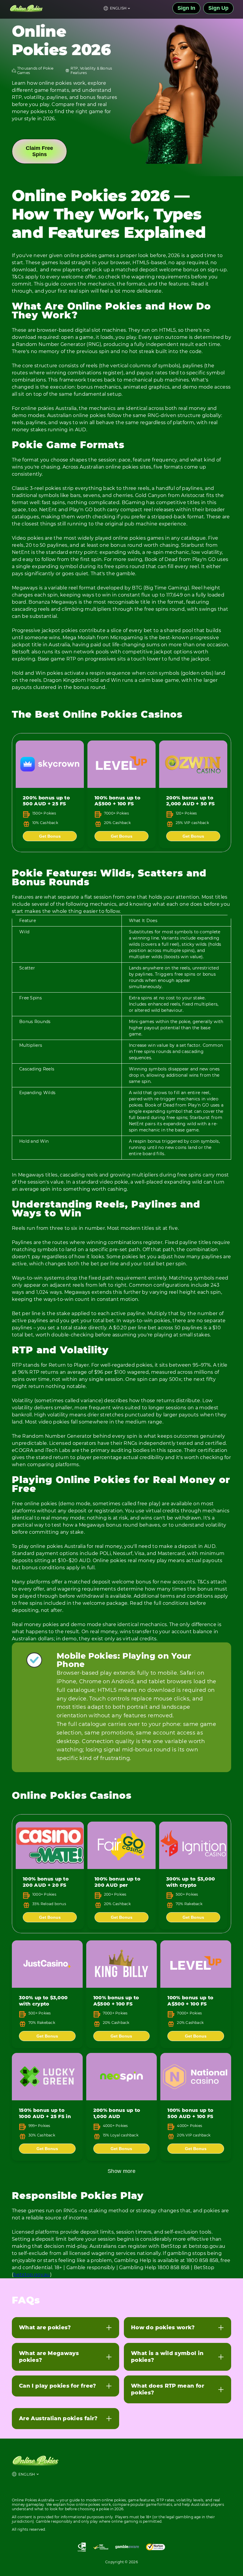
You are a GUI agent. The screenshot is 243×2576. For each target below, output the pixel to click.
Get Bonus (50, 836)
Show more (121, 2171)
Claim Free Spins (39, 151)
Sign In (186, 8)
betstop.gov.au (32, 2275)
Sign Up (218, 8)
